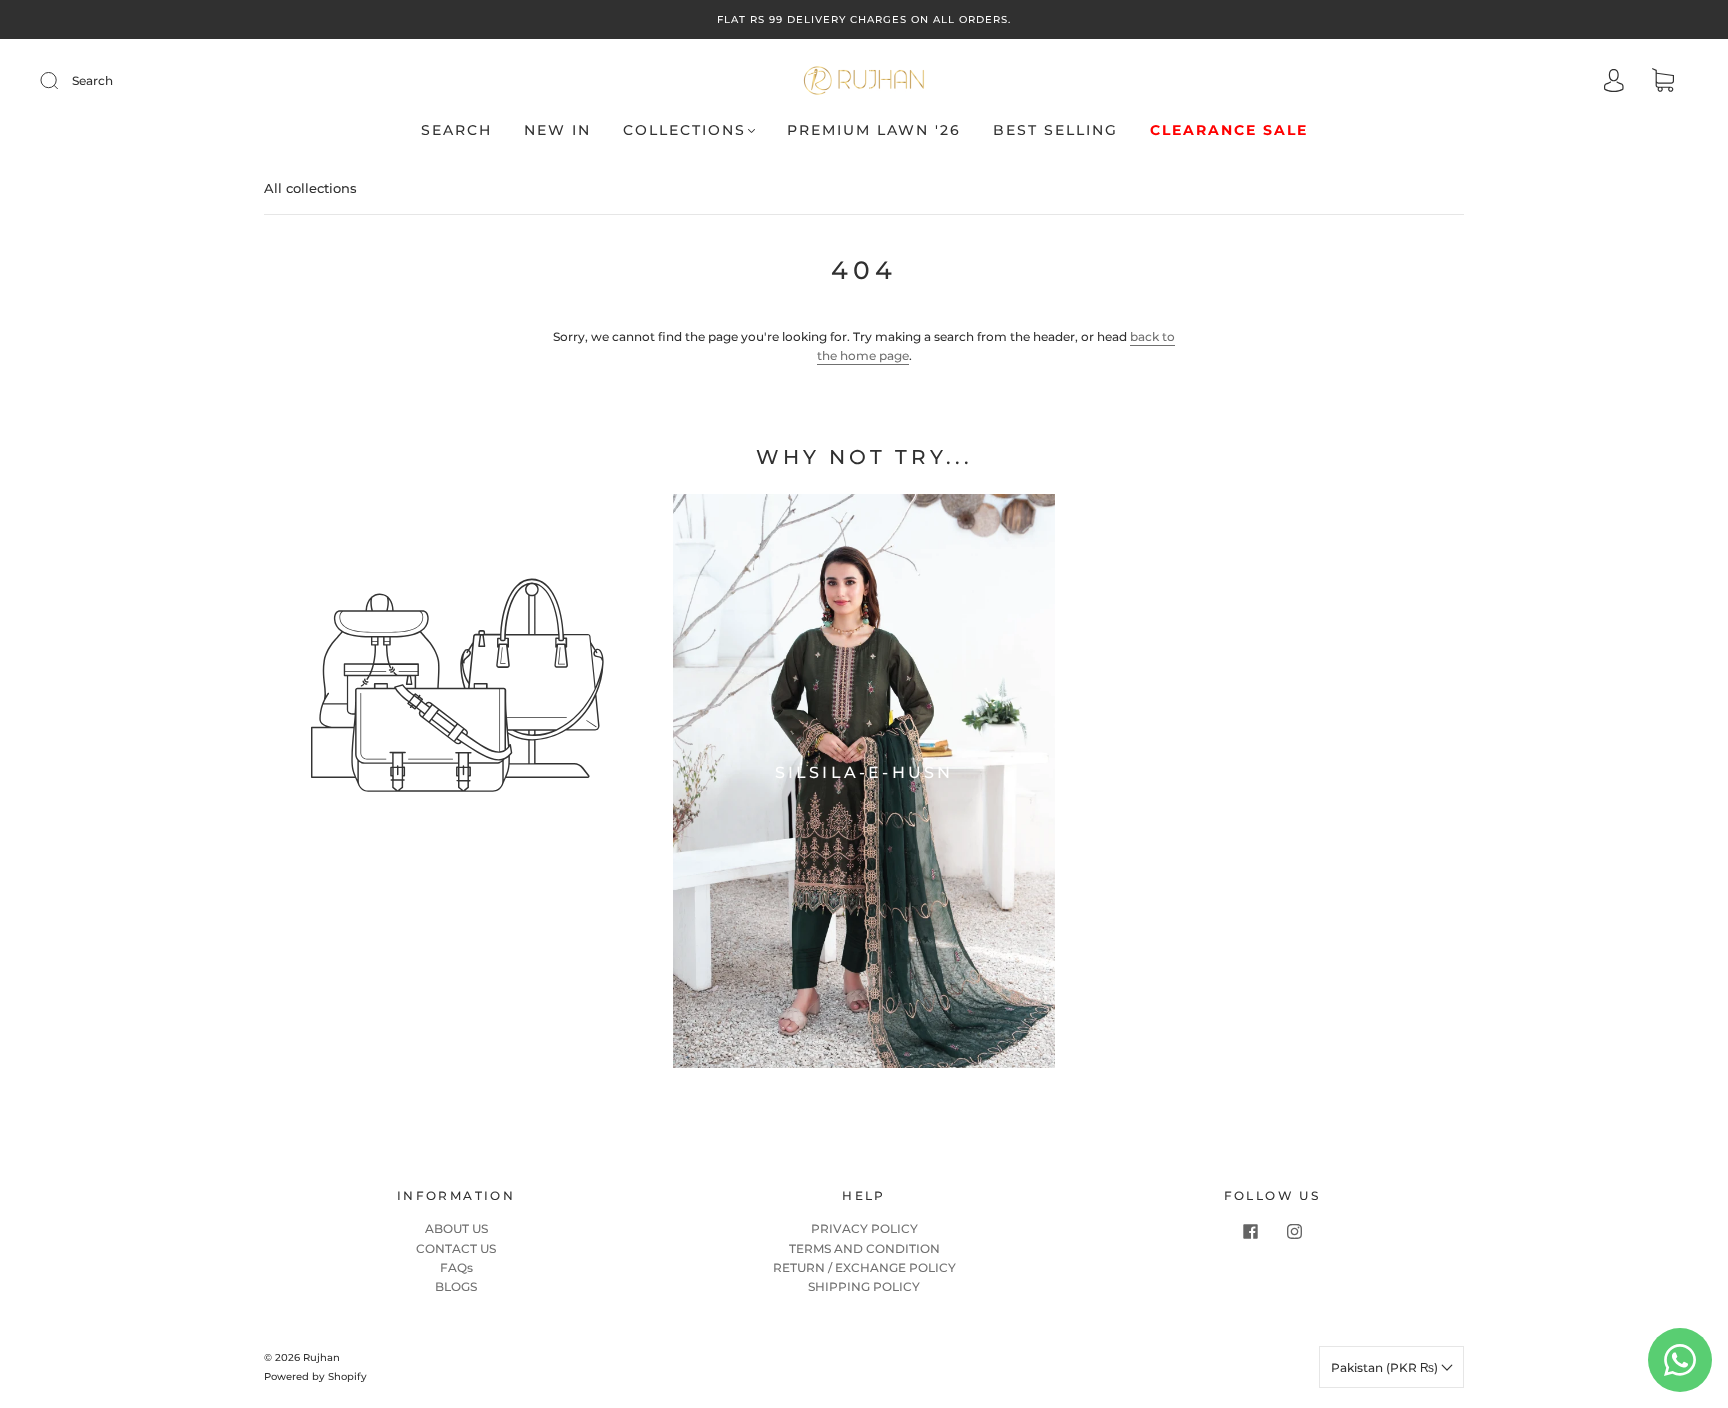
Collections (684, 130)
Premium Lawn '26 (874, 130)
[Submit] (62, 81)
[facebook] (1250, 1231)
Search (92, 80)
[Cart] (1663, 82)
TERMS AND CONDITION (864, 1248)
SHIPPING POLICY (864, 1286)
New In (557, 130)
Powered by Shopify (315, 1376)
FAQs (456, 1267)
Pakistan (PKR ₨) (1386, 1367)
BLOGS (456, 1286)
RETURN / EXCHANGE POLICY (864, 1267)
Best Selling (1055, 130)
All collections (310, 188)
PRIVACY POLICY (864, 1228)
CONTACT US (456, 1248)
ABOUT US (456, 1228)
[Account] (1614, 82)
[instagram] (1294, 1231)
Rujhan (321, 1357)
